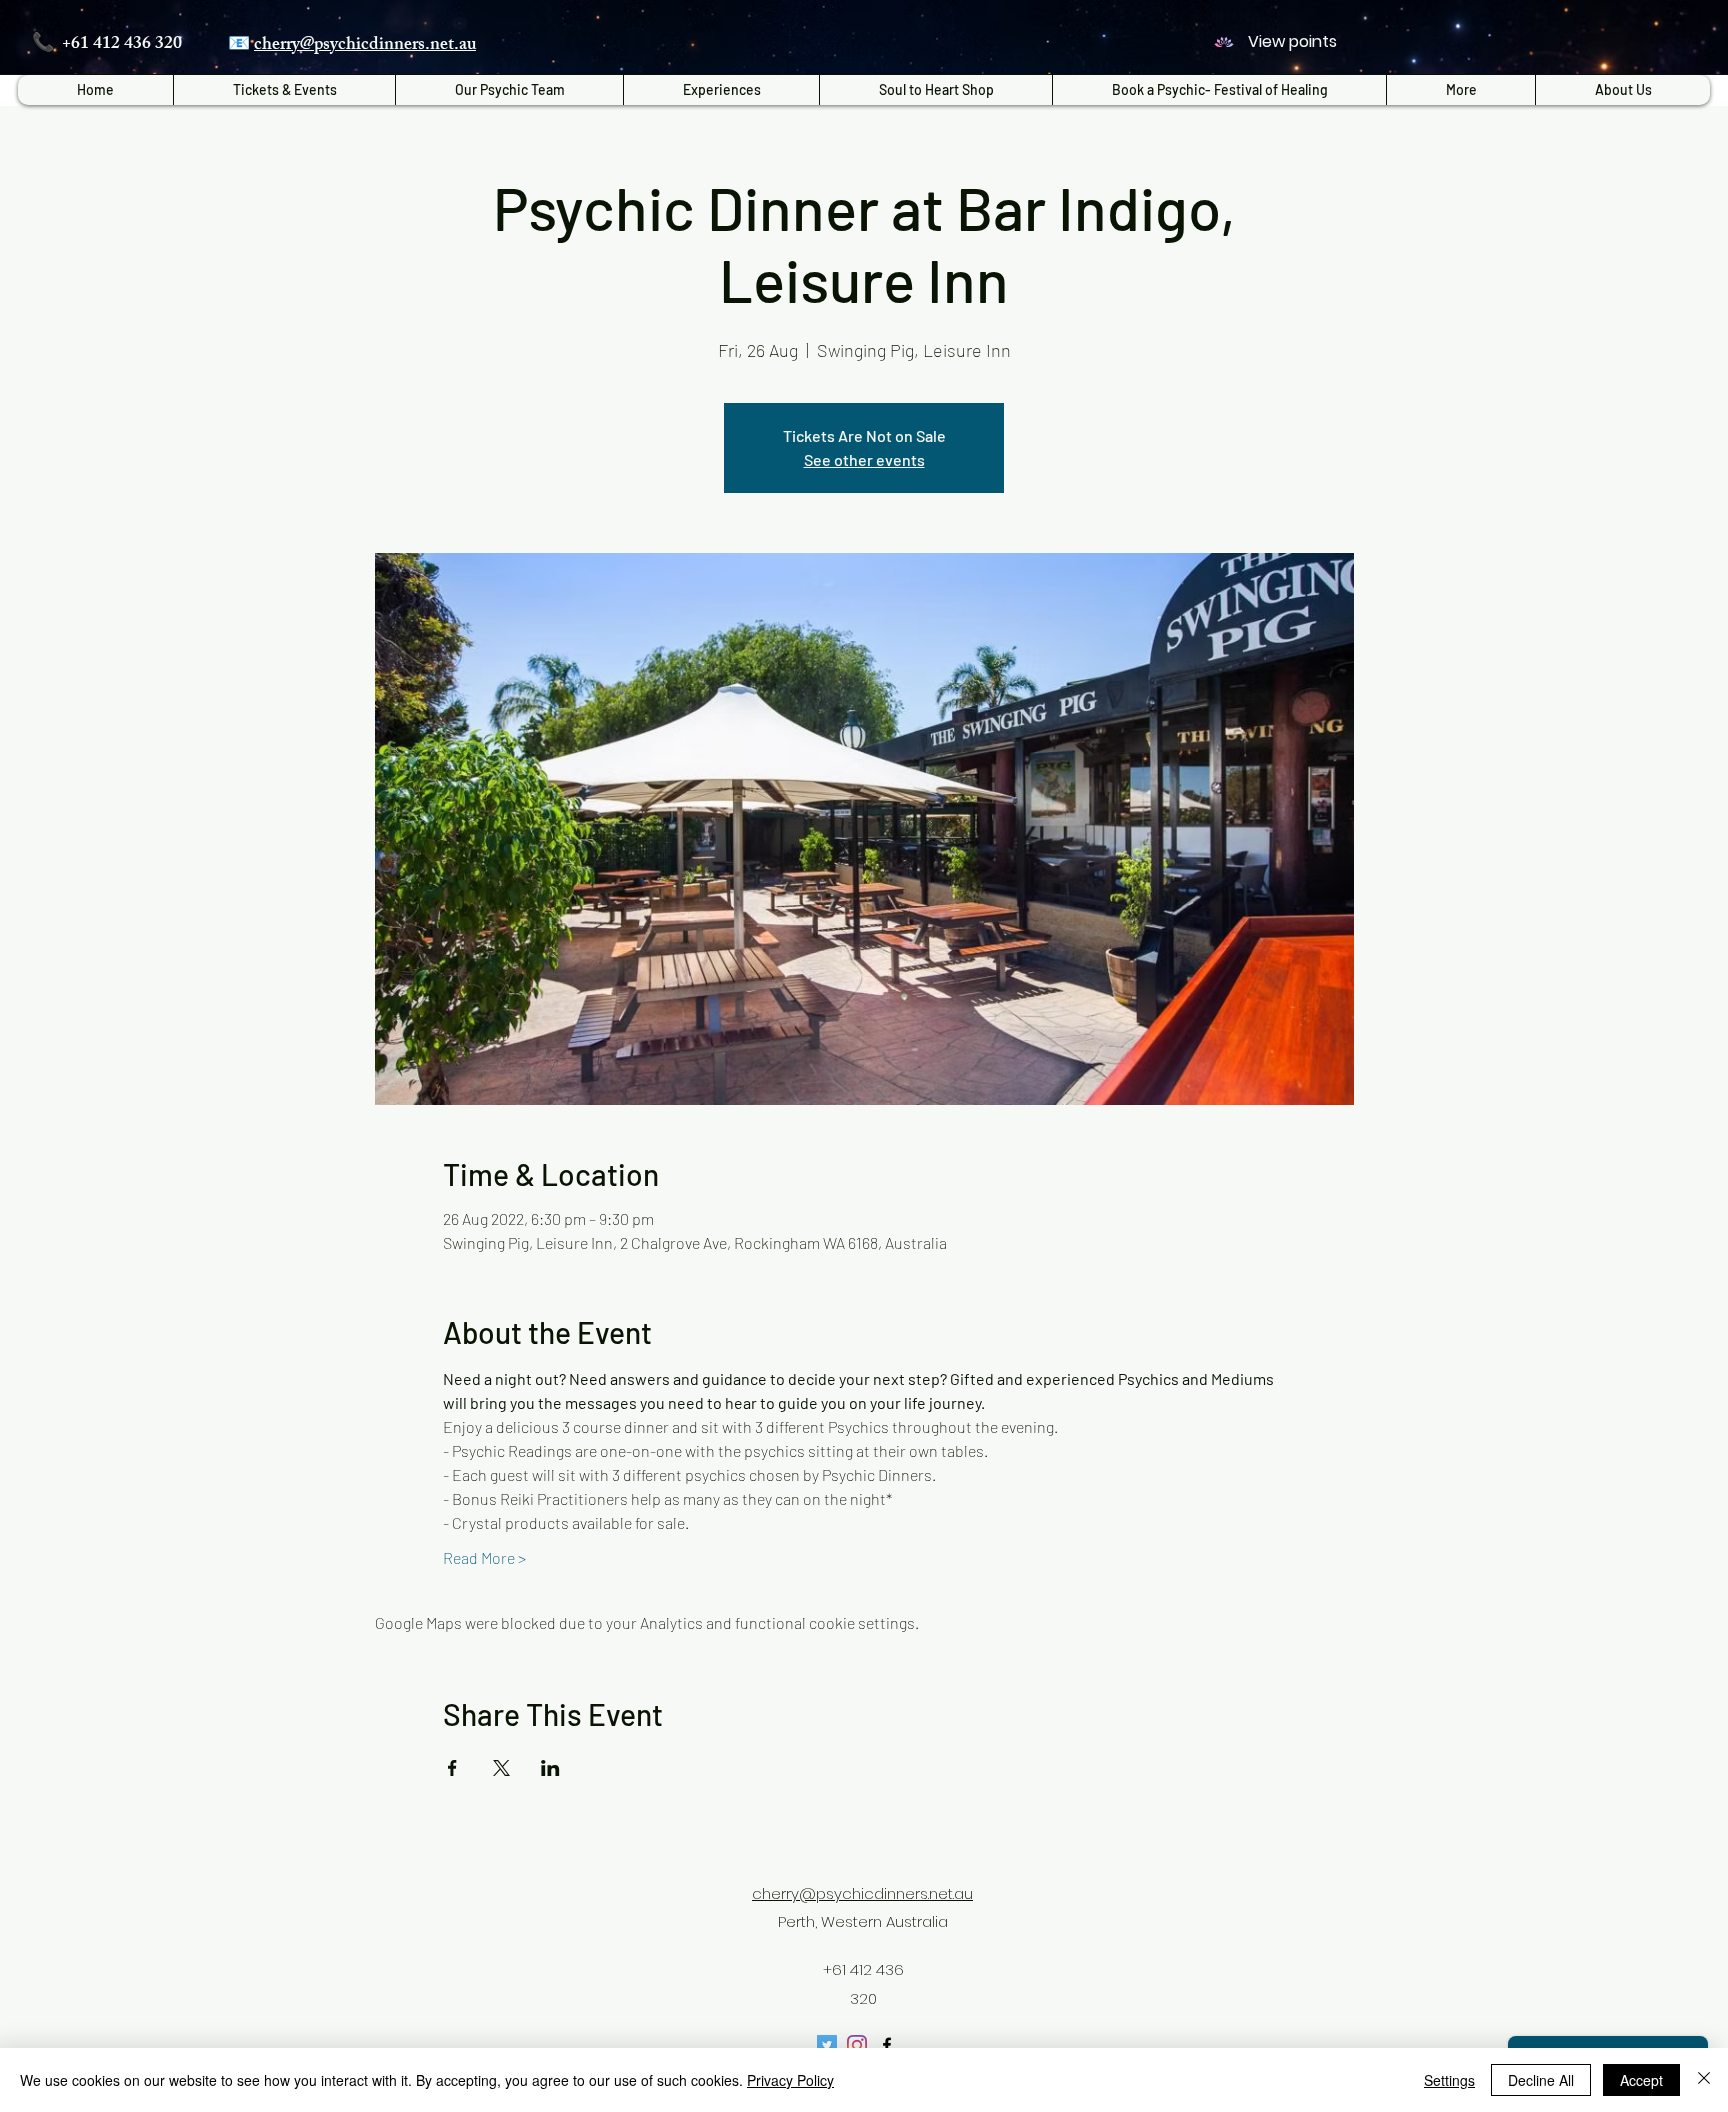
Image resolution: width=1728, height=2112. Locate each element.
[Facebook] (887, 2045)
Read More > (484, 1557)
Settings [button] (1449, 2080)
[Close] (1704, 2080)
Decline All (1541, 2080)
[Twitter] (827, 2045)
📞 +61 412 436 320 (107, 45)
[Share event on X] (501, 1768)
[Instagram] (857, 2045)
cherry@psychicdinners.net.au (365, 46)
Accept (1641, 2080)
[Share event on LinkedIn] (550, 1768)
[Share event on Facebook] (452, 1768)
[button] (721, 90)
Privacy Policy (790, 2080)
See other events (864, 459)
